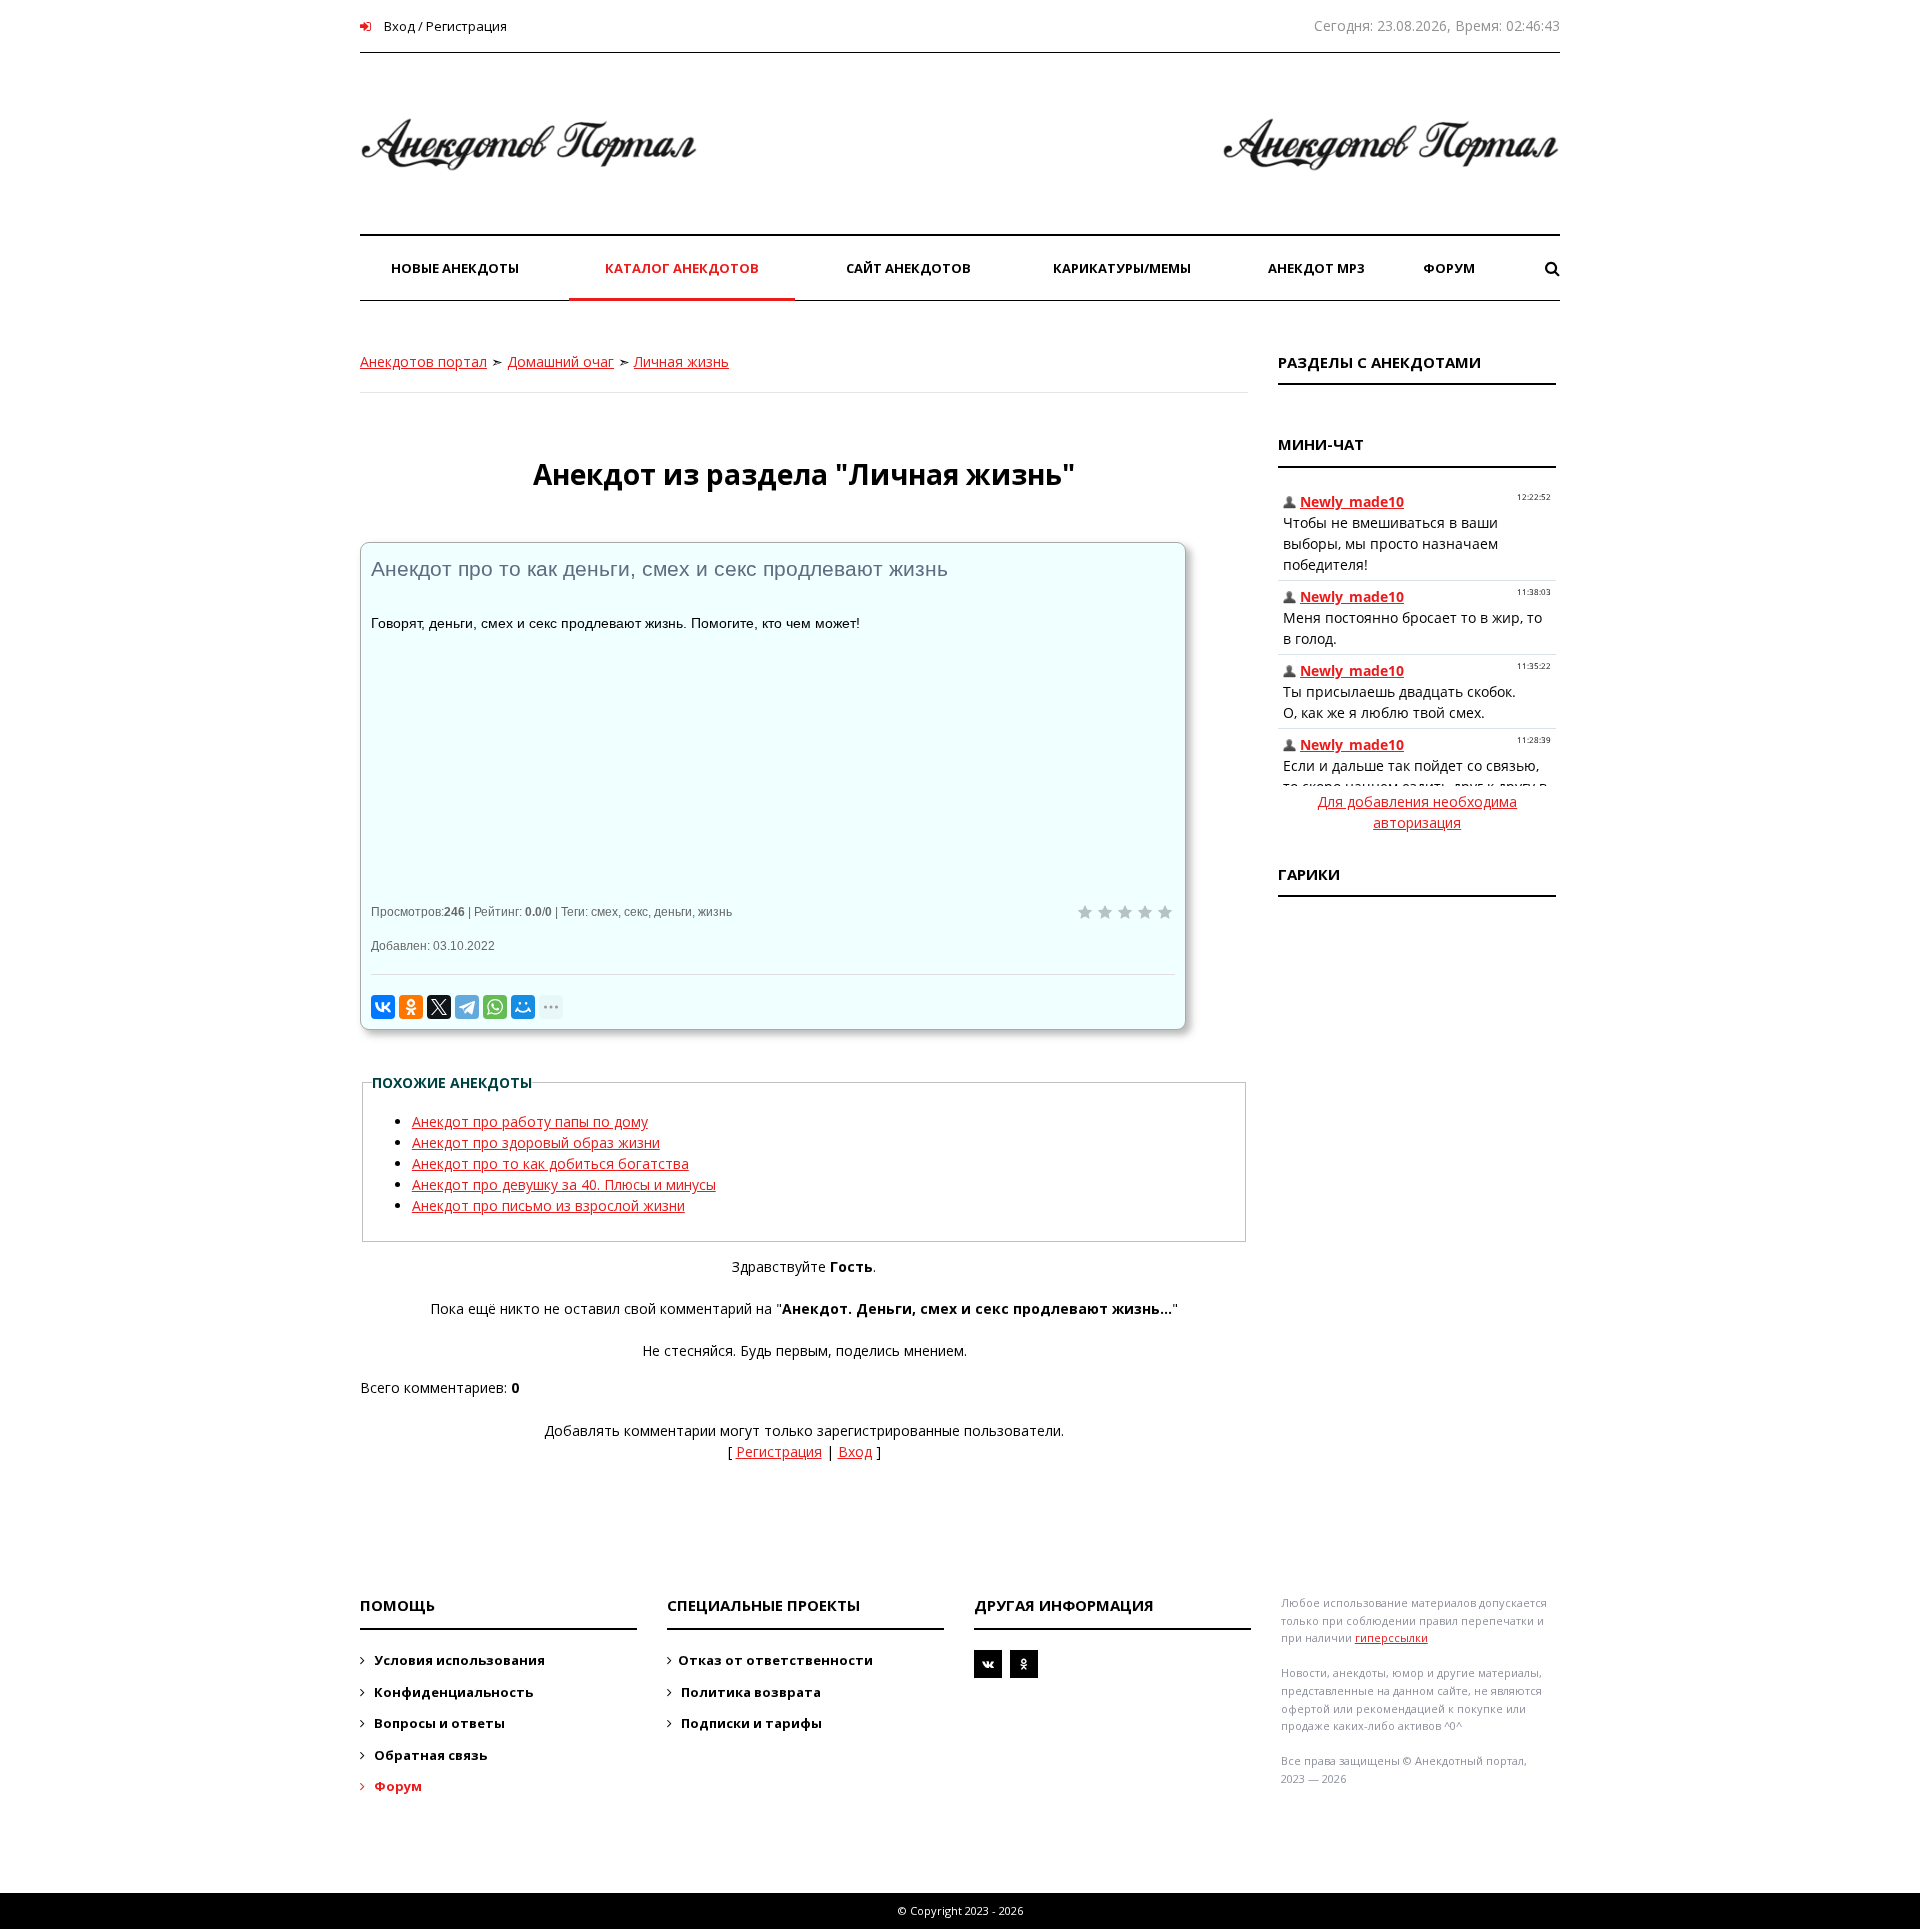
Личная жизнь (681, 361)
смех (604, 912)
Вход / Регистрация (444, 26)
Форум (396, 1786)
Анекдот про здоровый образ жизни (536, 1142)
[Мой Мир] (523, 1007)
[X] (439, 1007)
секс (636, 912)
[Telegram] (467, 1007)
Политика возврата (749, 1692)
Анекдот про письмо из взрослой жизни (548, 1205)
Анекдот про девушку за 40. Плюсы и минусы (564, 1184)
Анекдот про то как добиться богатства (550, 1163)
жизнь (715, 912)
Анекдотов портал (423, 361)
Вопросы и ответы (438, 1723)
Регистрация (779, 1451)
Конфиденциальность (452, 1692)
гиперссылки (1391, 1637)
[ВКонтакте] (383, 1007)
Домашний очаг (560, 361)
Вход (855, 1451)
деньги (673, 912)
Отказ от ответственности (775, 1660)
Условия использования (458, 1660)
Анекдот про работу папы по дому (530, 1121)
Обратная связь (429, 1755)
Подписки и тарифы (750, 1723)
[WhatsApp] (495, 1007)
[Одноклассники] (411, 1007)
